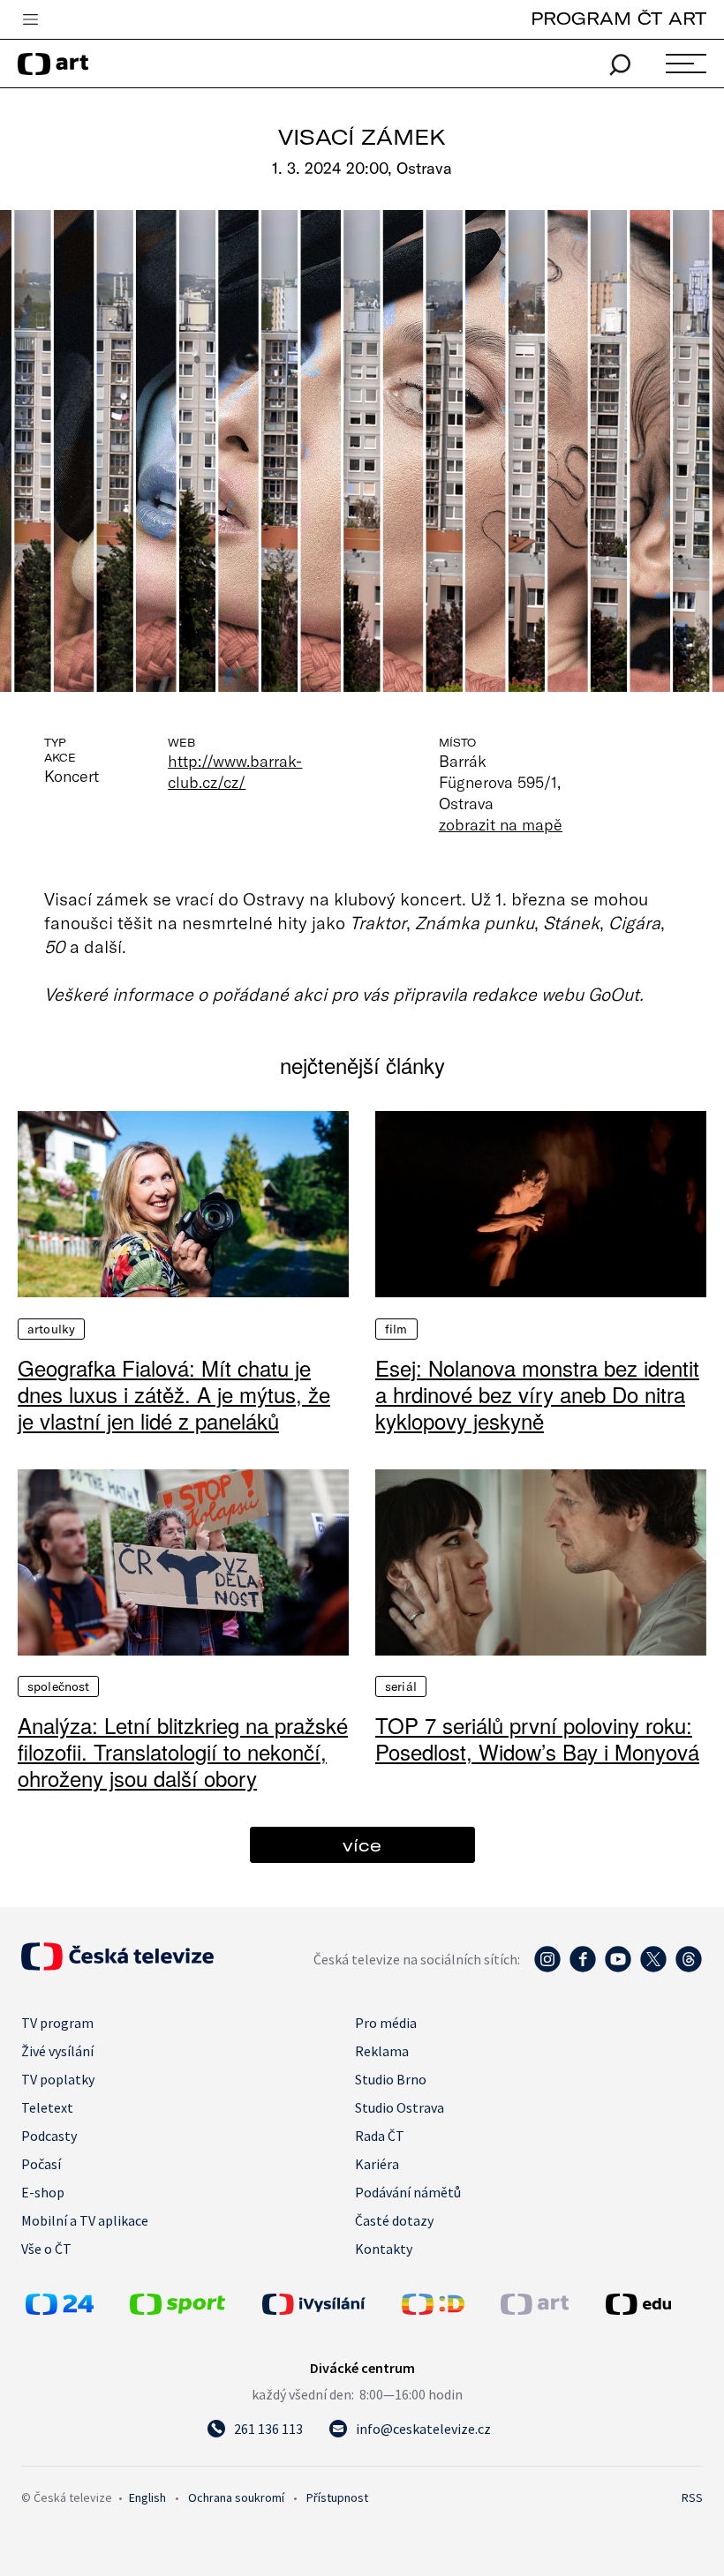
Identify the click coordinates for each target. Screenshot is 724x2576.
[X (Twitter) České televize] (653, 1968)
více (362, 1845)
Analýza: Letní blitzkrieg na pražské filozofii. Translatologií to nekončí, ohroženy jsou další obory (183, 1752)
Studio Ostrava (400, 2107)
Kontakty (384, 2249)
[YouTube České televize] (618, 1968)
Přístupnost (337, 2497)
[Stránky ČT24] (60, 2309)
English (147, 2497)
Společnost (58, 1686)
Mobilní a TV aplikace (85, 2220)
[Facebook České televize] (583, 1968)
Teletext (47, 2107)
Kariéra (377, 2164)
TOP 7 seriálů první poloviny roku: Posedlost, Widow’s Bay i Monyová (537, 1739)
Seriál (401, 1686)
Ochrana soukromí (236, 2497)
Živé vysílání (57, 2051)
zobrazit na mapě (501, 824)
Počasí (41, 2164)
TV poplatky (58, 2079)
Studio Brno (391, 2079)
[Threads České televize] (689, 1968)
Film (396, 1329)
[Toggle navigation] (30, 20)
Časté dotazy (394, 2220)
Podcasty (49, 2136)
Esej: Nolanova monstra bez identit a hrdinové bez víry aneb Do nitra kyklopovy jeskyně (537, 1394)
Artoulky (51, 1329)
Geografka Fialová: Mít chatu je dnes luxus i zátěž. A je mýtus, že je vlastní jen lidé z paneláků (174, 1394)
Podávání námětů (408, 2192)
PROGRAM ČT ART (618, 18)
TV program (57, 2023)
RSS (692, 2497)
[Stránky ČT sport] (177, 2309)
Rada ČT (380, 2136)
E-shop (43, 2192)
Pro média (386, 2023)
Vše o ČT (46, 2249)
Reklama (382, 2051)
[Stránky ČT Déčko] (433, 2309)
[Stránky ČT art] (535, 2309)
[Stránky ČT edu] (652, 2304)
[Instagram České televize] (547, 1968)
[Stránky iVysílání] (328, 2304)
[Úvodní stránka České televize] (117, 1965)
